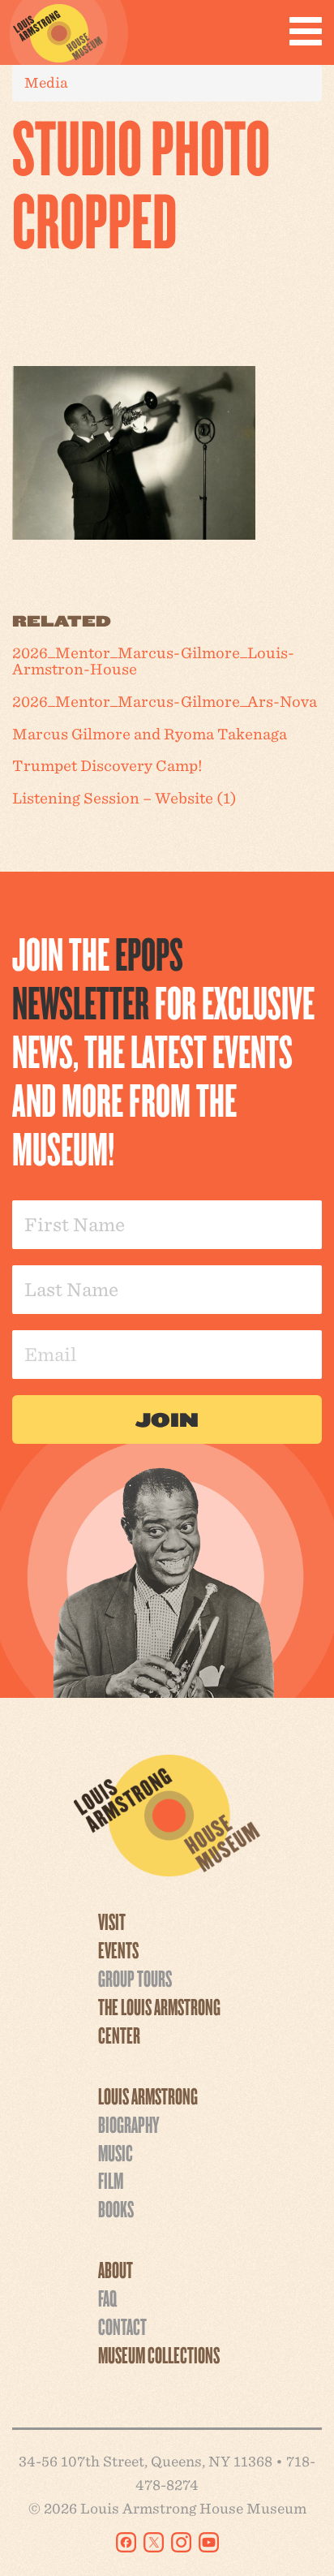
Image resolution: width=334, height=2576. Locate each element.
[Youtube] (209, 2542)
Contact (122, 2326)
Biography (128, 2124)
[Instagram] (181, 2542)
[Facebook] (126, 2542)
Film (111, 2180)
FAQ (107, 2298)
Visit (112, 1921)
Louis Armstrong (148, 2096)
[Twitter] (154, 2542)
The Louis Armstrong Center (159, 2020)
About (116, 2269)
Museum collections (159, 2354)
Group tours (135, 1978)
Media (46, 82)
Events (118, 1949)
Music (116, 2152)
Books (116, 2208)
